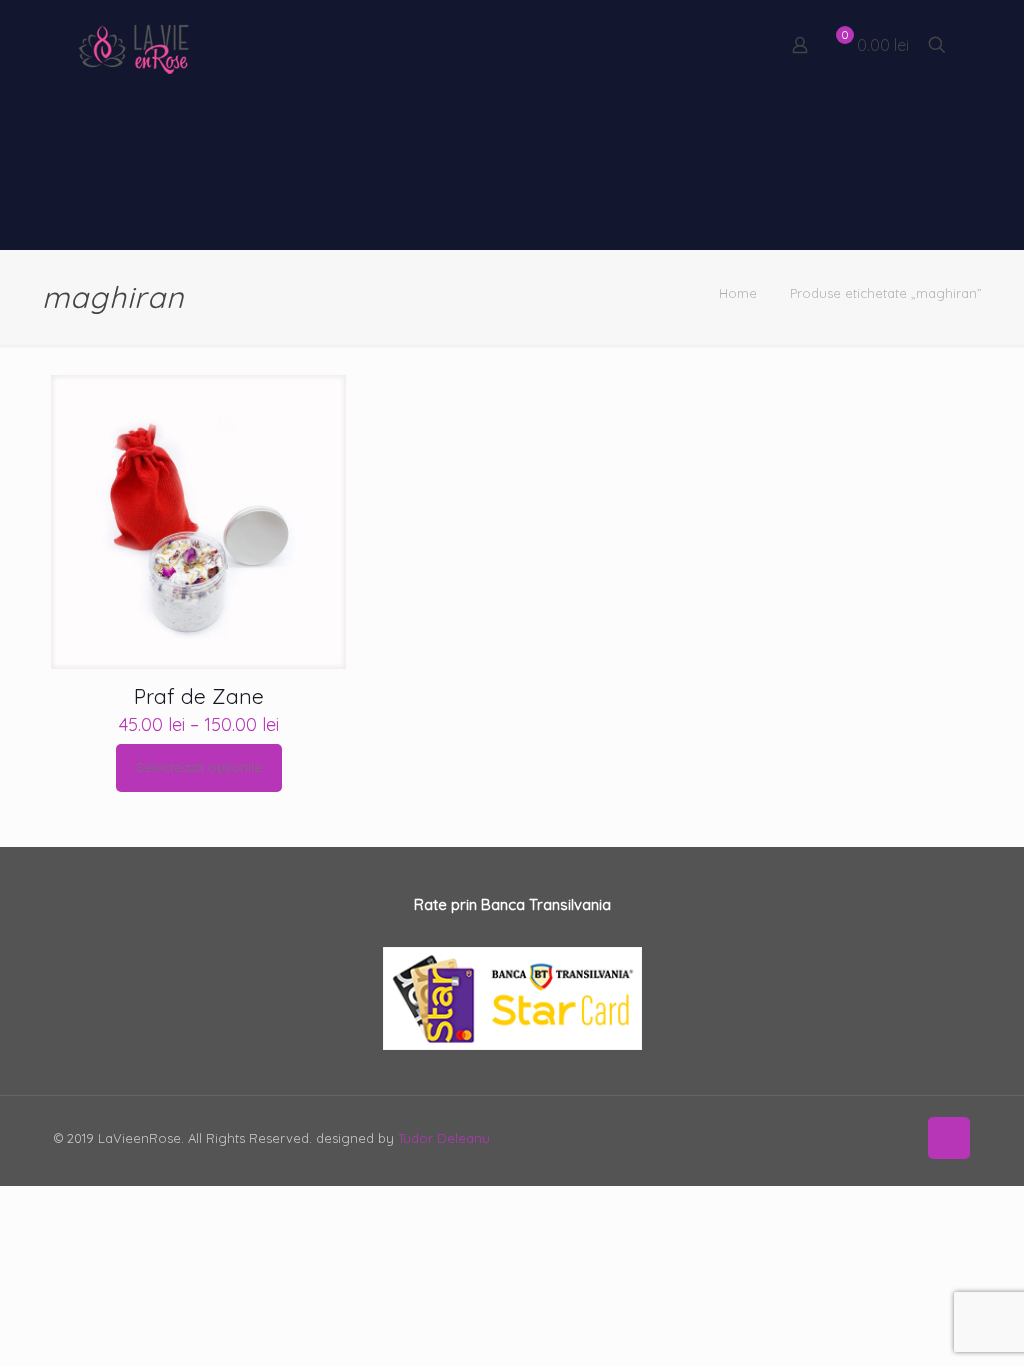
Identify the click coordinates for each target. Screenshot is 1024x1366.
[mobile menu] (730, 45)
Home (738, 293)
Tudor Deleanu (444, 1138)
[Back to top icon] (949, 1138)
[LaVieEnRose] (134, 45)
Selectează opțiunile (199, 767)
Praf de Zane (199, 696)
